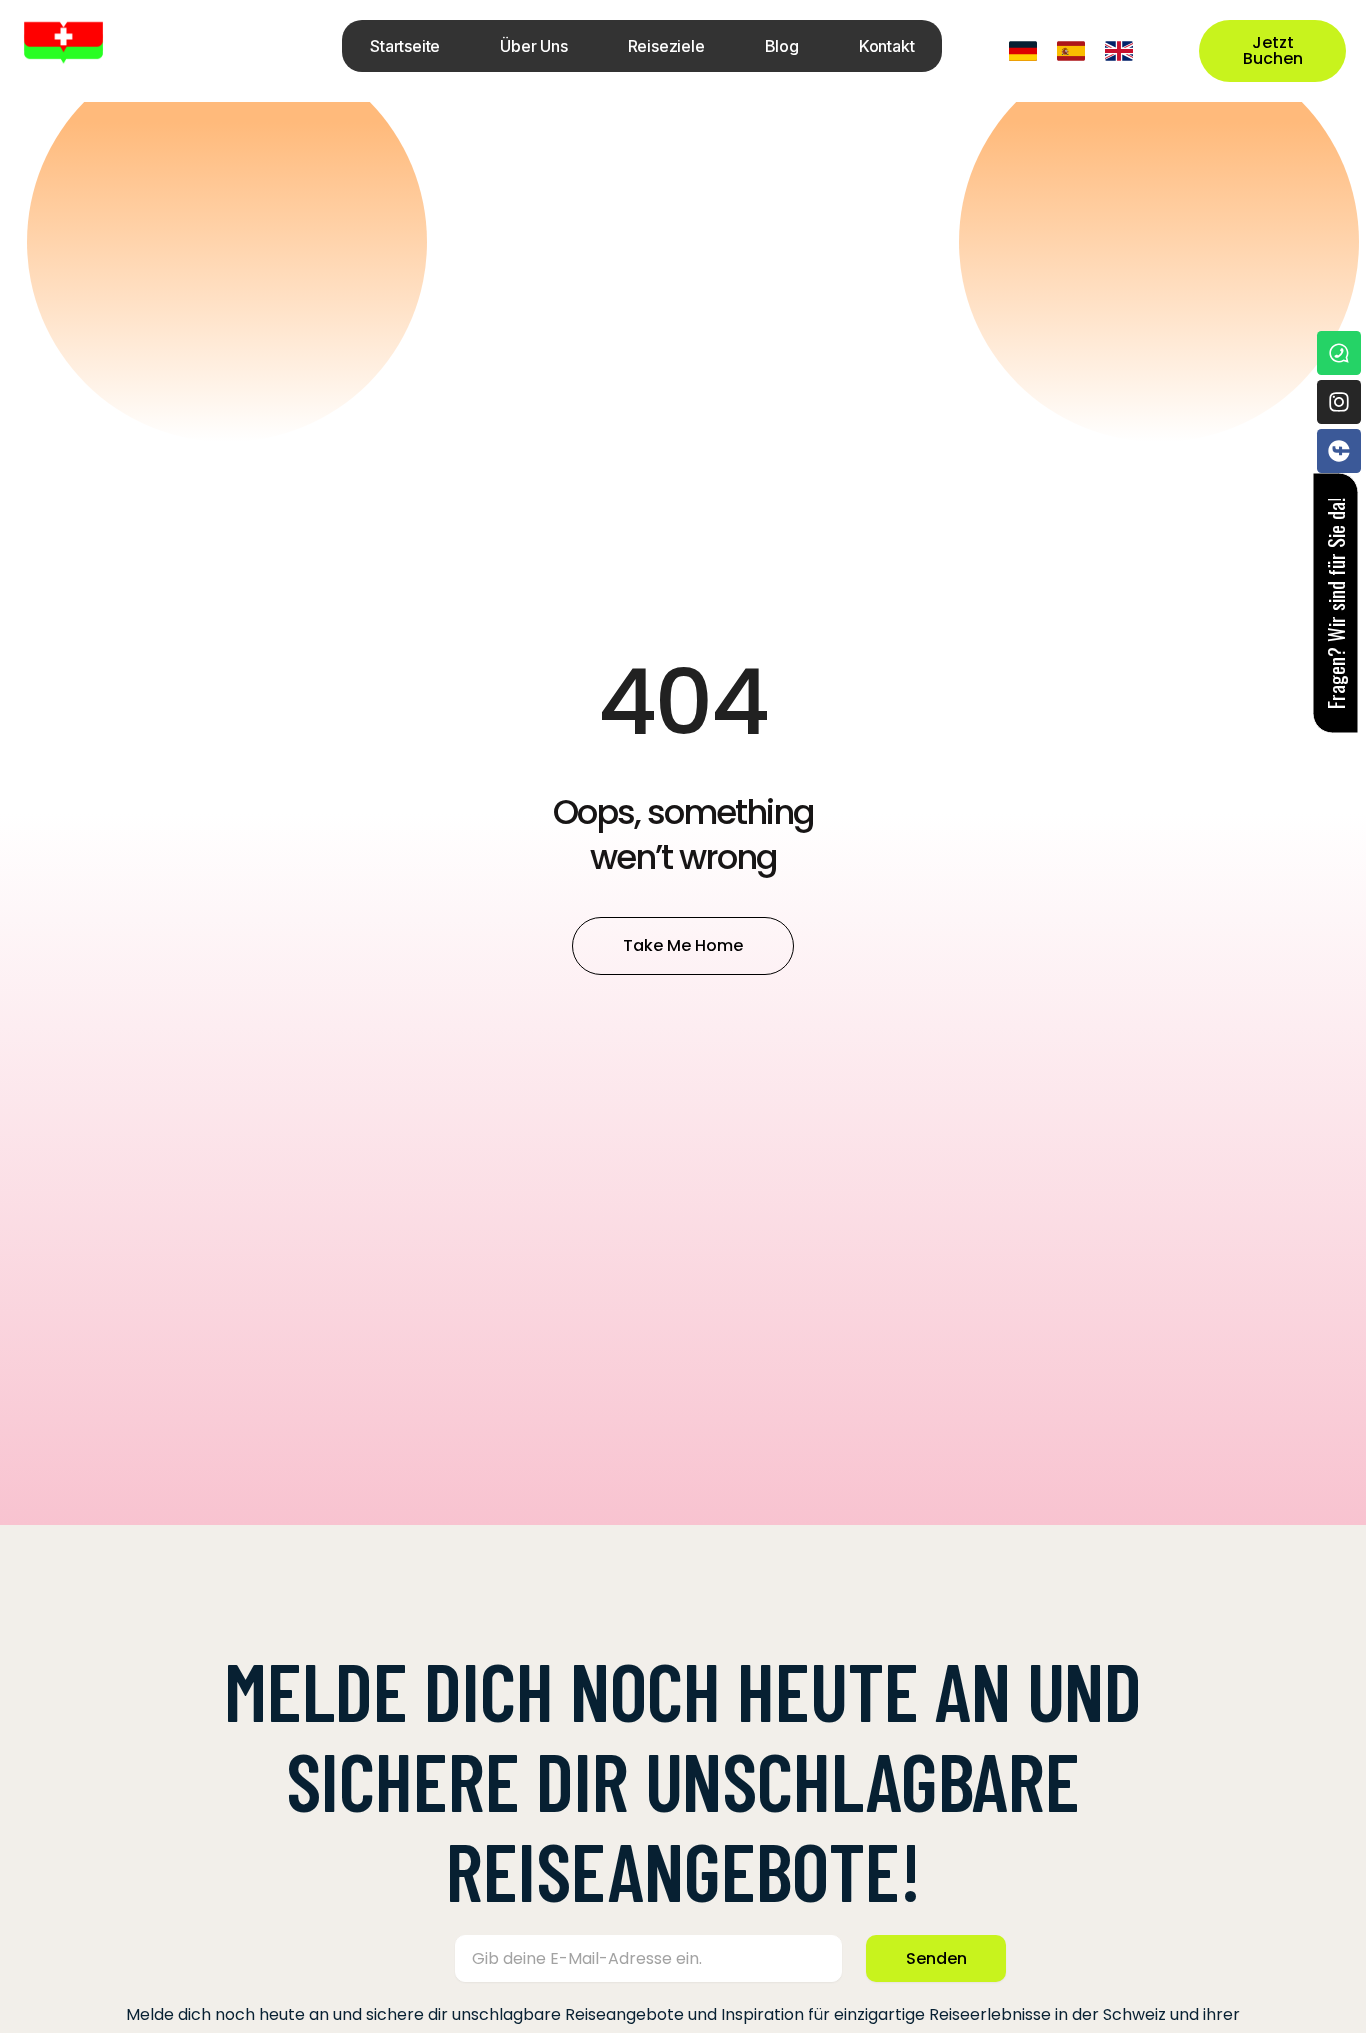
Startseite (405, 46)
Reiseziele (666, 46)
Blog (782, 46)
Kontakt (887, 46)
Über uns (533, 46)
